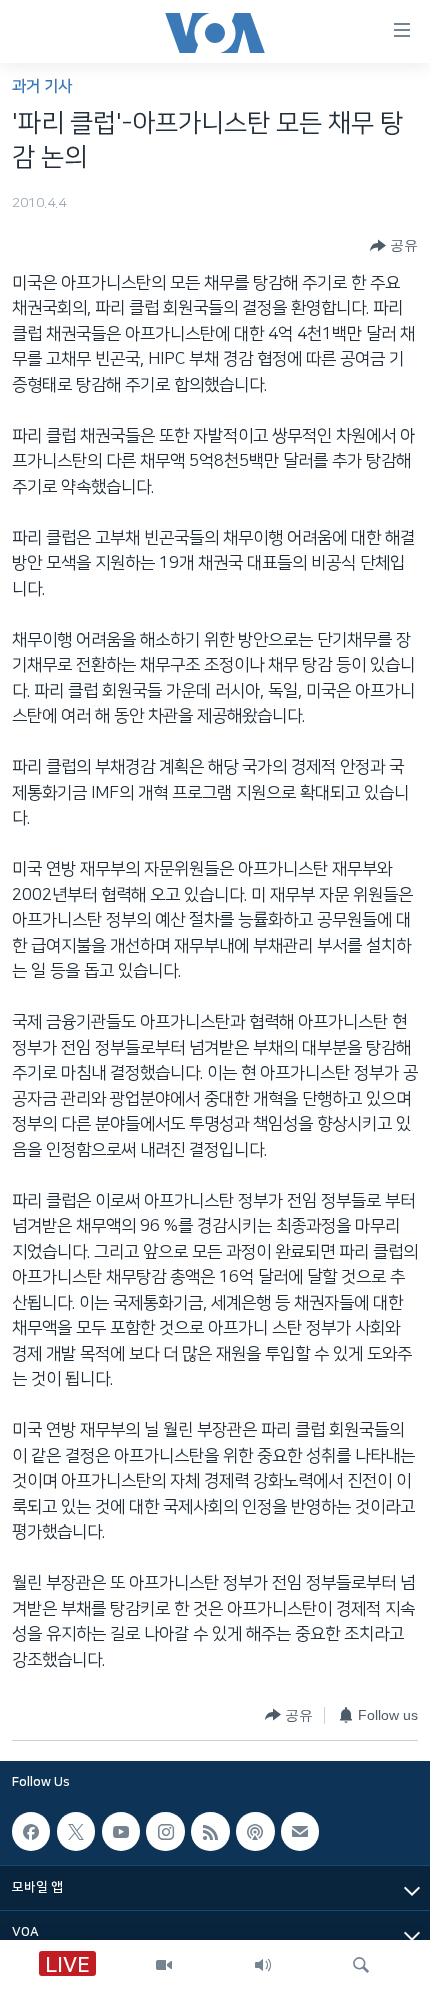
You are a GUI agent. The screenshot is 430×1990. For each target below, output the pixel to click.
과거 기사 (42, 86)
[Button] (394, 246)
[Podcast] (255, 1831)
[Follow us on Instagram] (165, 1831)
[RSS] (210, 1831)
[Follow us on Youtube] (121, 1831)
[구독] (300, 1831)
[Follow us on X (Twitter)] (76, 1831)
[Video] (164, 1965)
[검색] (361, 1965)
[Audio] (263, 1965)
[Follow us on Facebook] (31, 1831)
